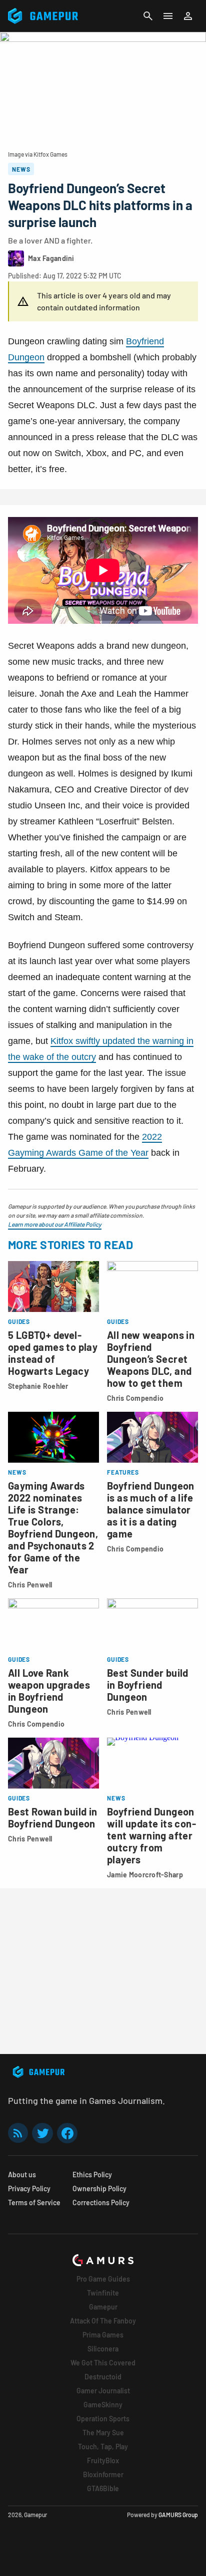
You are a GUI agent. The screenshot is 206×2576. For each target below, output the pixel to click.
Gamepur (103, 2307)
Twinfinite (103, 2293)
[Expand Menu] (168, 16)
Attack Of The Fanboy (103, 2321)
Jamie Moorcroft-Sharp (145, 1875)
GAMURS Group (178, 2515)
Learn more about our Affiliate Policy (55, 1224)
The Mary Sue (103, 2433)
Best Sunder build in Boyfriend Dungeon (148, 1685)
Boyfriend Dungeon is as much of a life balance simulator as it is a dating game (151, 1510)
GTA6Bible (103, 2488)
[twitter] (42, 2133)
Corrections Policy (101, 2202)
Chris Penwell (30, 1585)
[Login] (188, 16)
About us (22, 2175)
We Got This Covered (103, 2363)
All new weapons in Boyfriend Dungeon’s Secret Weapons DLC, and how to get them (151, 1359)
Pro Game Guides (103, 2279)
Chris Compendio (135, 1398)
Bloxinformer (103, 2474)
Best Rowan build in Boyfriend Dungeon (53, 1817)
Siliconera (103, 2349)
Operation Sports (103, 2419)
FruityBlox (103, 2460)
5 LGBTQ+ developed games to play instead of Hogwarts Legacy (53, 1353)
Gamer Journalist (103, 2391)
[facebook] (67, 2133)
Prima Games (103, 2335)
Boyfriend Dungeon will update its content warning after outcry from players (151, 1835)
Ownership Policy (99, 2189)
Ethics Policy (92, 2175)
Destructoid (103, 2377)
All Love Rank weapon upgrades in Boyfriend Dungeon (49, 1691)
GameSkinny (103, 2405)
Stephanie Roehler (38, 1386)
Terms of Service (34, 2202)
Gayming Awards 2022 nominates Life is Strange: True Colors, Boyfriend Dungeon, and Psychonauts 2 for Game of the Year (53, 1528)
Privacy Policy (29, 2189)
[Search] (148, 16)
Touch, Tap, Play (103, 2447)
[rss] (18, 2133)
